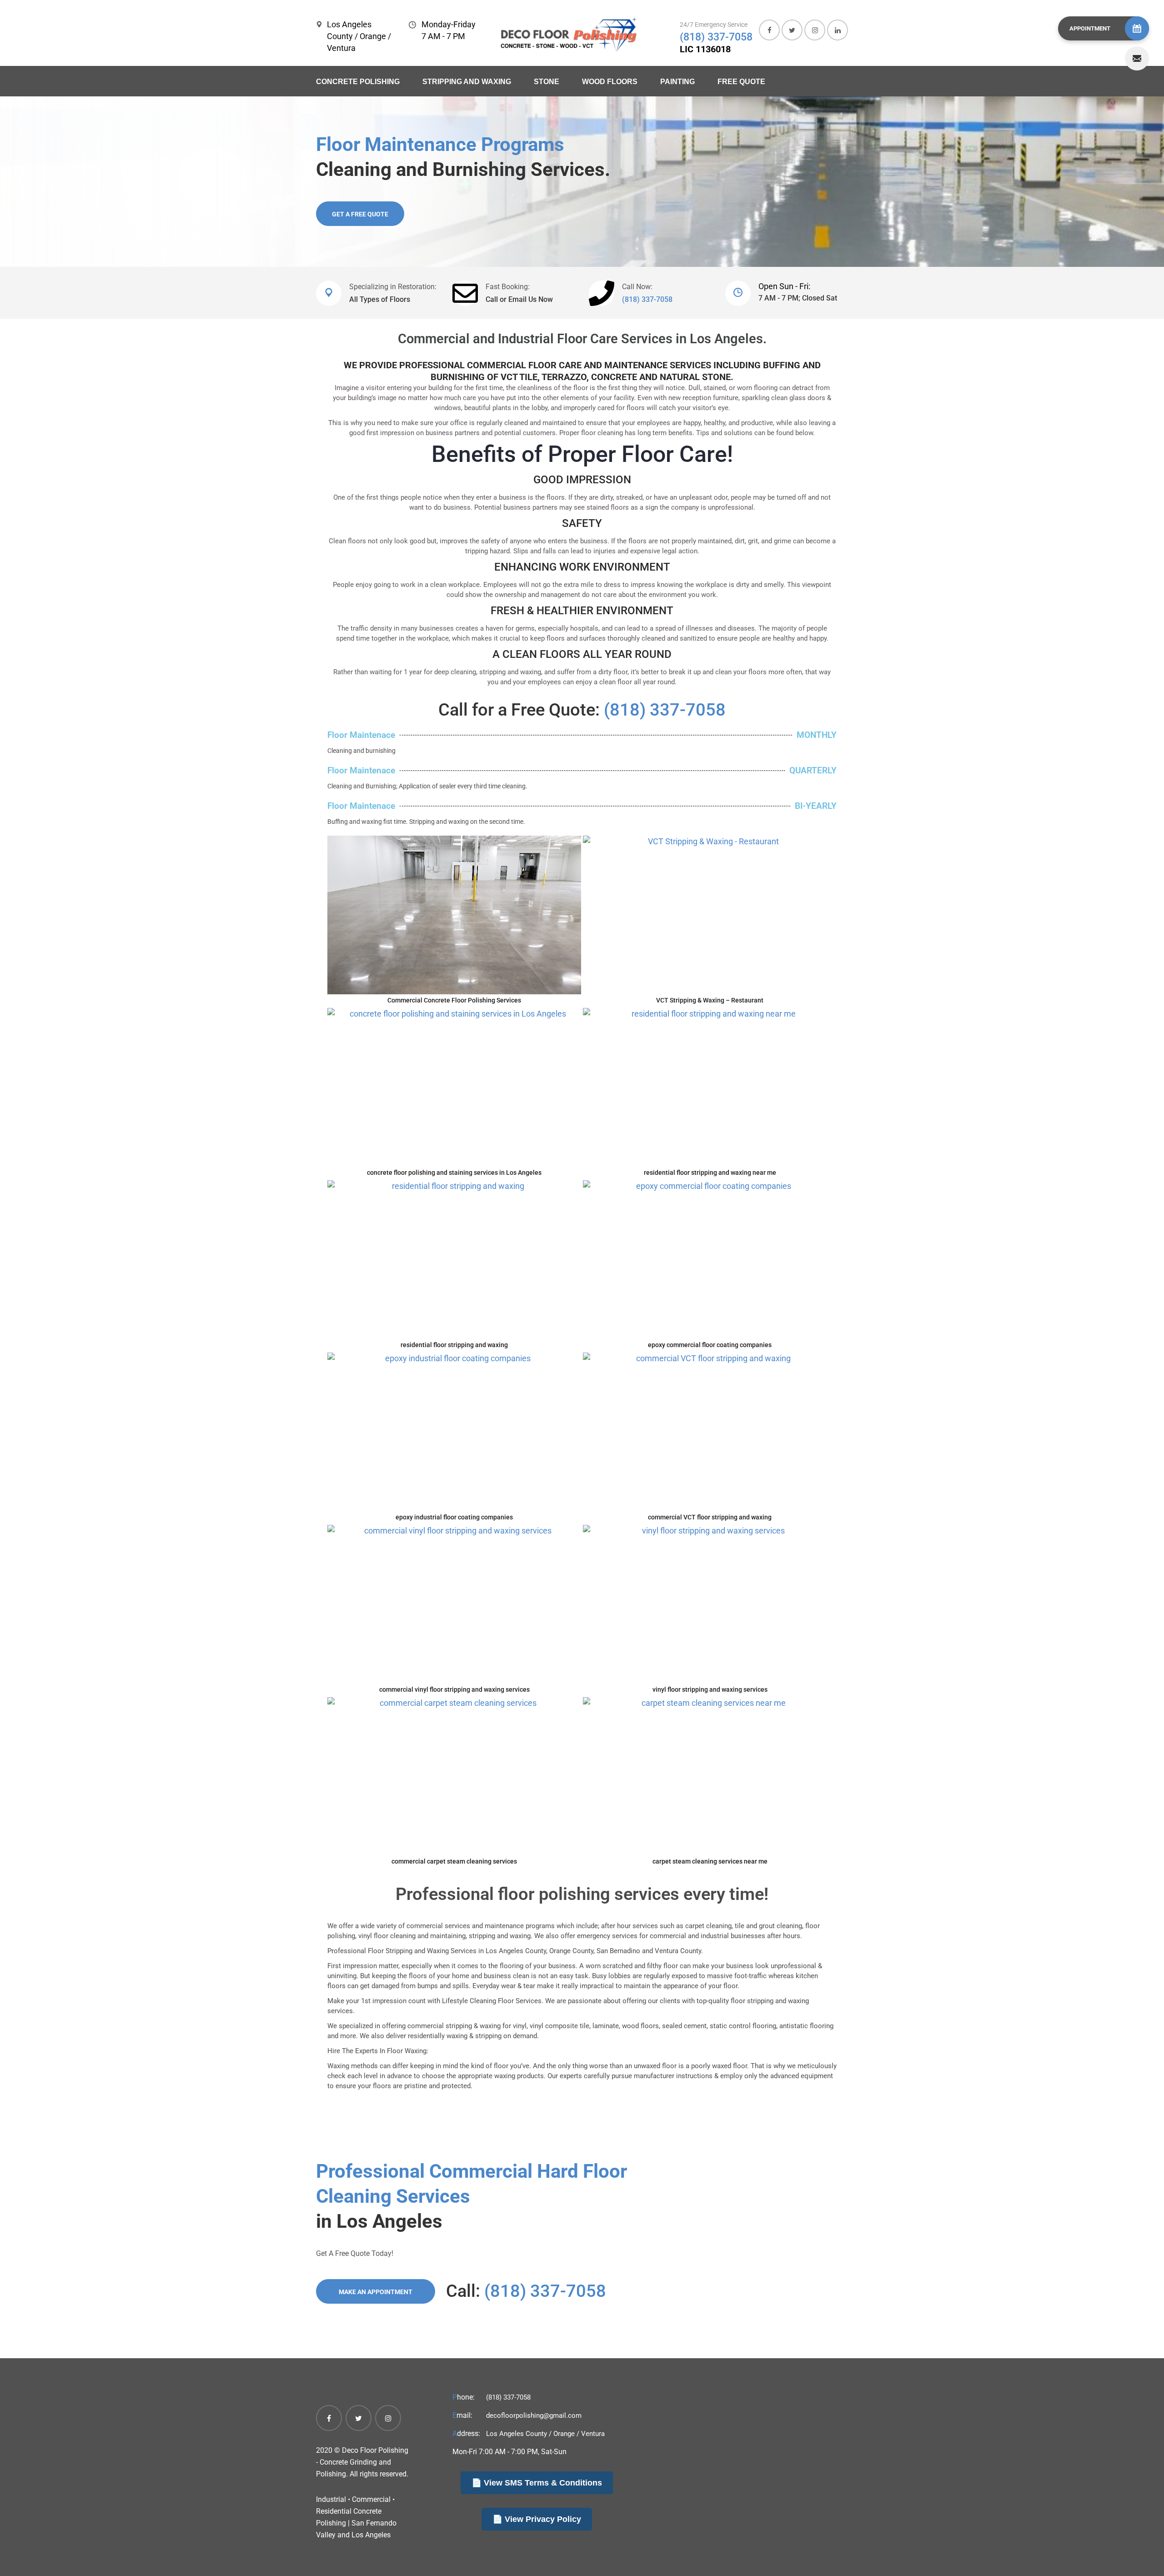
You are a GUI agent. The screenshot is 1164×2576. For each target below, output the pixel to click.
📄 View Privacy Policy (537, 2519)
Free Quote (741, 82)
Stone (547, 82)
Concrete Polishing (358, 82)
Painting (677, 82)
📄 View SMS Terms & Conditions (537, 2483)
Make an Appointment (376, 2292)
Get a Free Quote (360, 214)
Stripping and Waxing (467, 82)
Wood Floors (610, 82)
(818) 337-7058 (716, 37)
